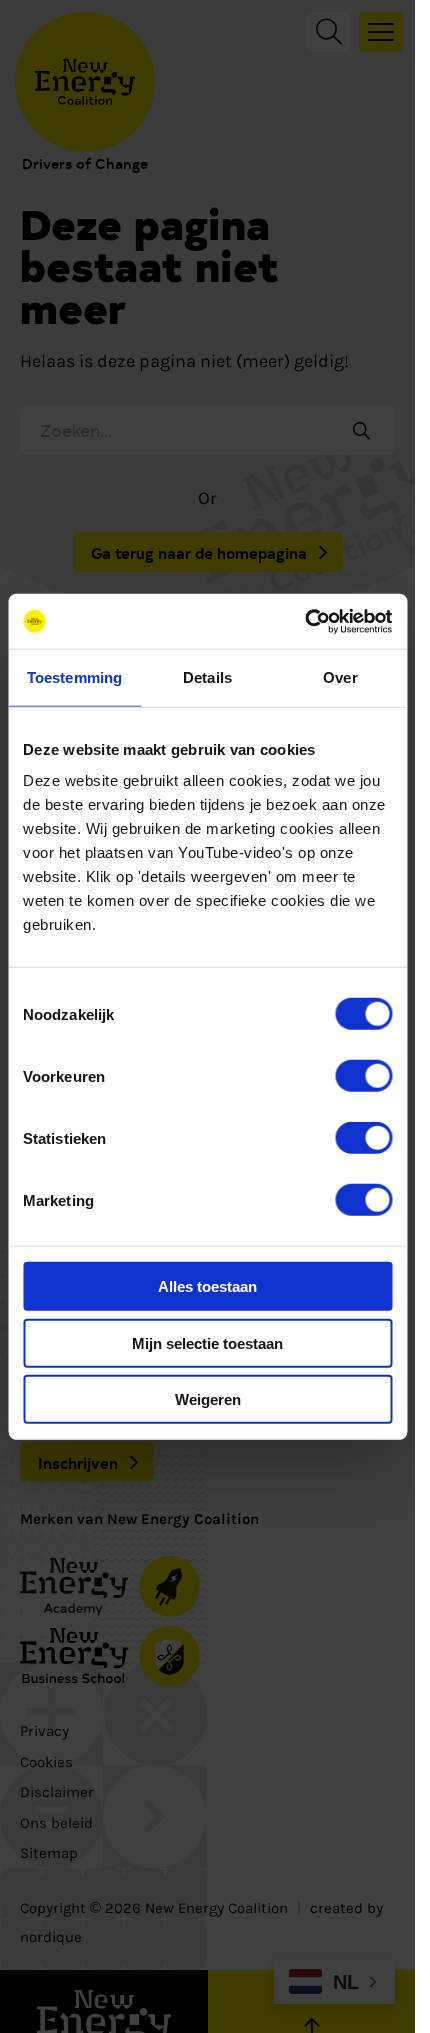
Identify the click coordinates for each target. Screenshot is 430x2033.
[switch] (363, 1076)
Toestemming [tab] (74, 677)
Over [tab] (340, 677)
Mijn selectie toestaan (207, 1342)
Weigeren (208, 1399)
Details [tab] (207, 677)
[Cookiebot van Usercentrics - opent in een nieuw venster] (304, 621)
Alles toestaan (207, 1286)
